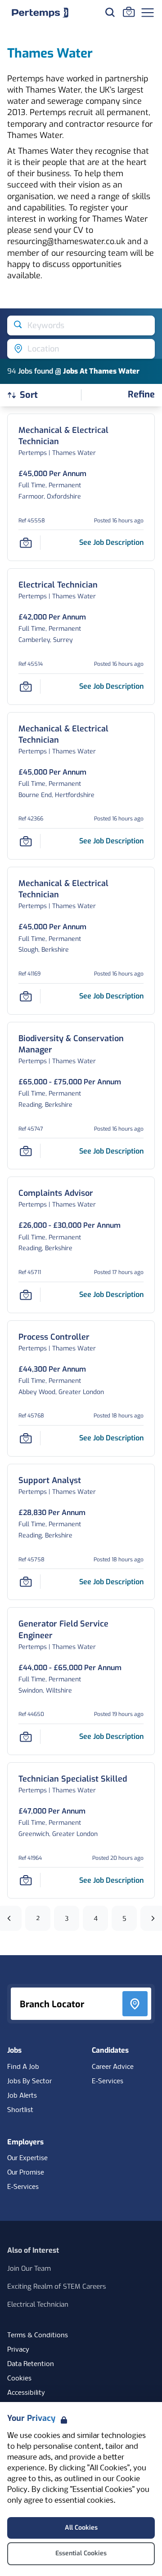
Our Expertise (27, 2158)
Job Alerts (22, 2096)
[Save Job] (26, 543)
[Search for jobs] (110, 12)
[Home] (40, 13)
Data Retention (31, 2364)
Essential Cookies (81, 2553)
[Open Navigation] (148, 13)
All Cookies (81, 2528)
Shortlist (20, 2110)
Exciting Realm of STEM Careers (57, 2286)
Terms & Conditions (38, 2335)
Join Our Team (29, 2268)
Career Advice (113, 2067)
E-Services (108, 2081)
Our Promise (26, 2173)
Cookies (19, 2379)
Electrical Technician (38, 2304)
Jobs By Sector (29, 2081)
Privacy (18, 2350)
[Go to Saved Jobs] (129, 12)
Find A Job (23, 2067)
